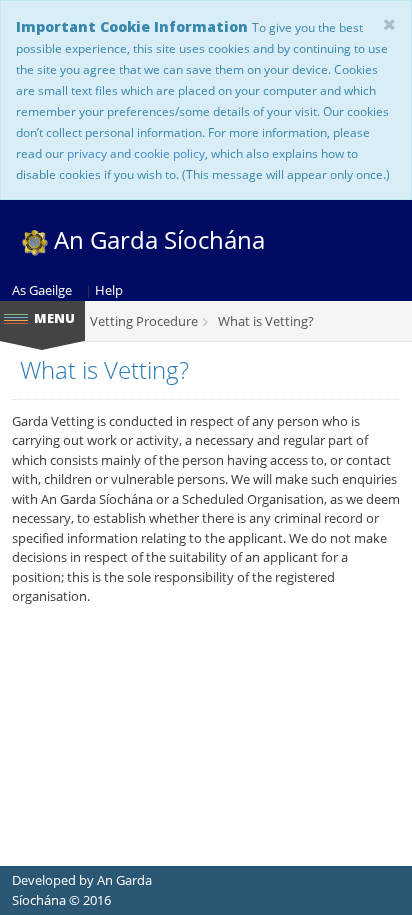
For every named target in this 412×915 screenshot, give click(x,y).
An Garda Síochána (156, 239)
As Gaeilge (42, 290)
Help (109, 290)
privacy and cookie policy (136, 153)
